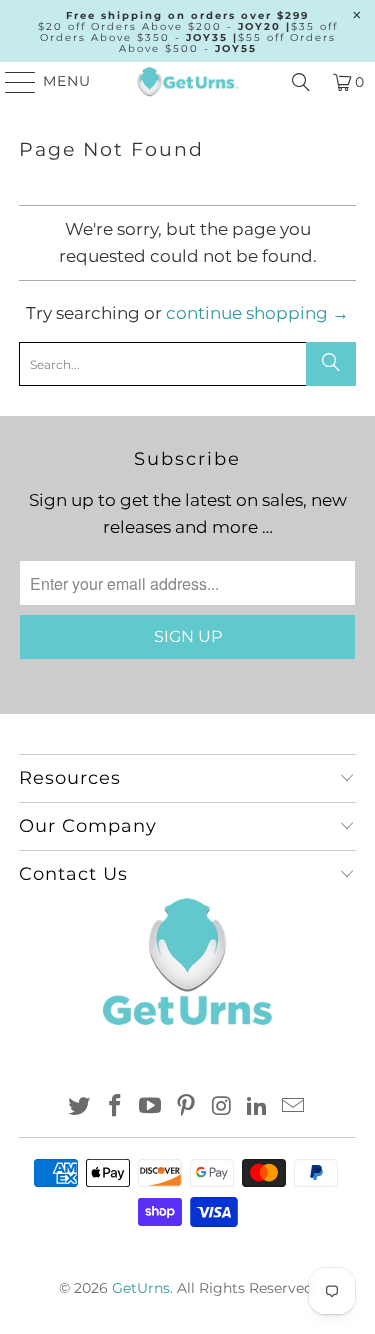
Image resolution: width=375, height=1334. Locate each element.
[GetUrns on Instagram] (222, 1107)
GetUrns (141, 1288)
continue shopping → (257, 313)
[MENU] (11, 82)
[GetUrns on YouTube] (151, 1107)
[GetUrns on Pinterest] (187, 1107)
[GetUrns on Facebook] (115, 1107)
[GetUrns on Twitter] (80, 1107)
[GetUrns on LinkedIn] (258, 1107)
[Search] (301, 82)
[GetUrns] (188, 82)
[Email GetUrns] (294, 1107)
